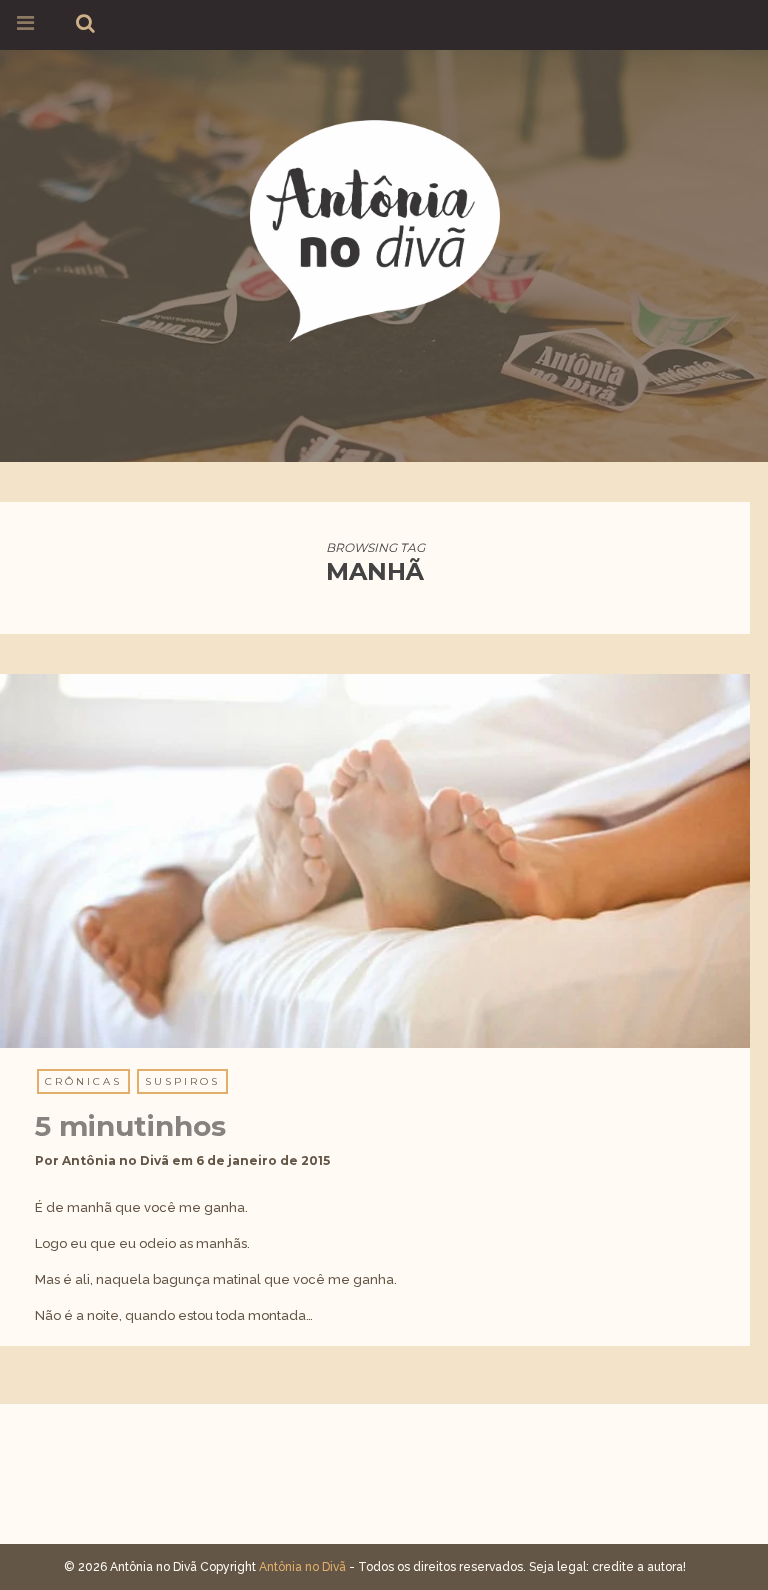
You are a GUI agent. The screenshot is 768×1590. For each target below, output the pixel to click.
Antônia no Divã (115, 1160)
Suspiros (182, 1081)
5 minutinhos (130, 1126)
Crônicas (83, 1081)
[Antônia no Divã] (375, 227)
